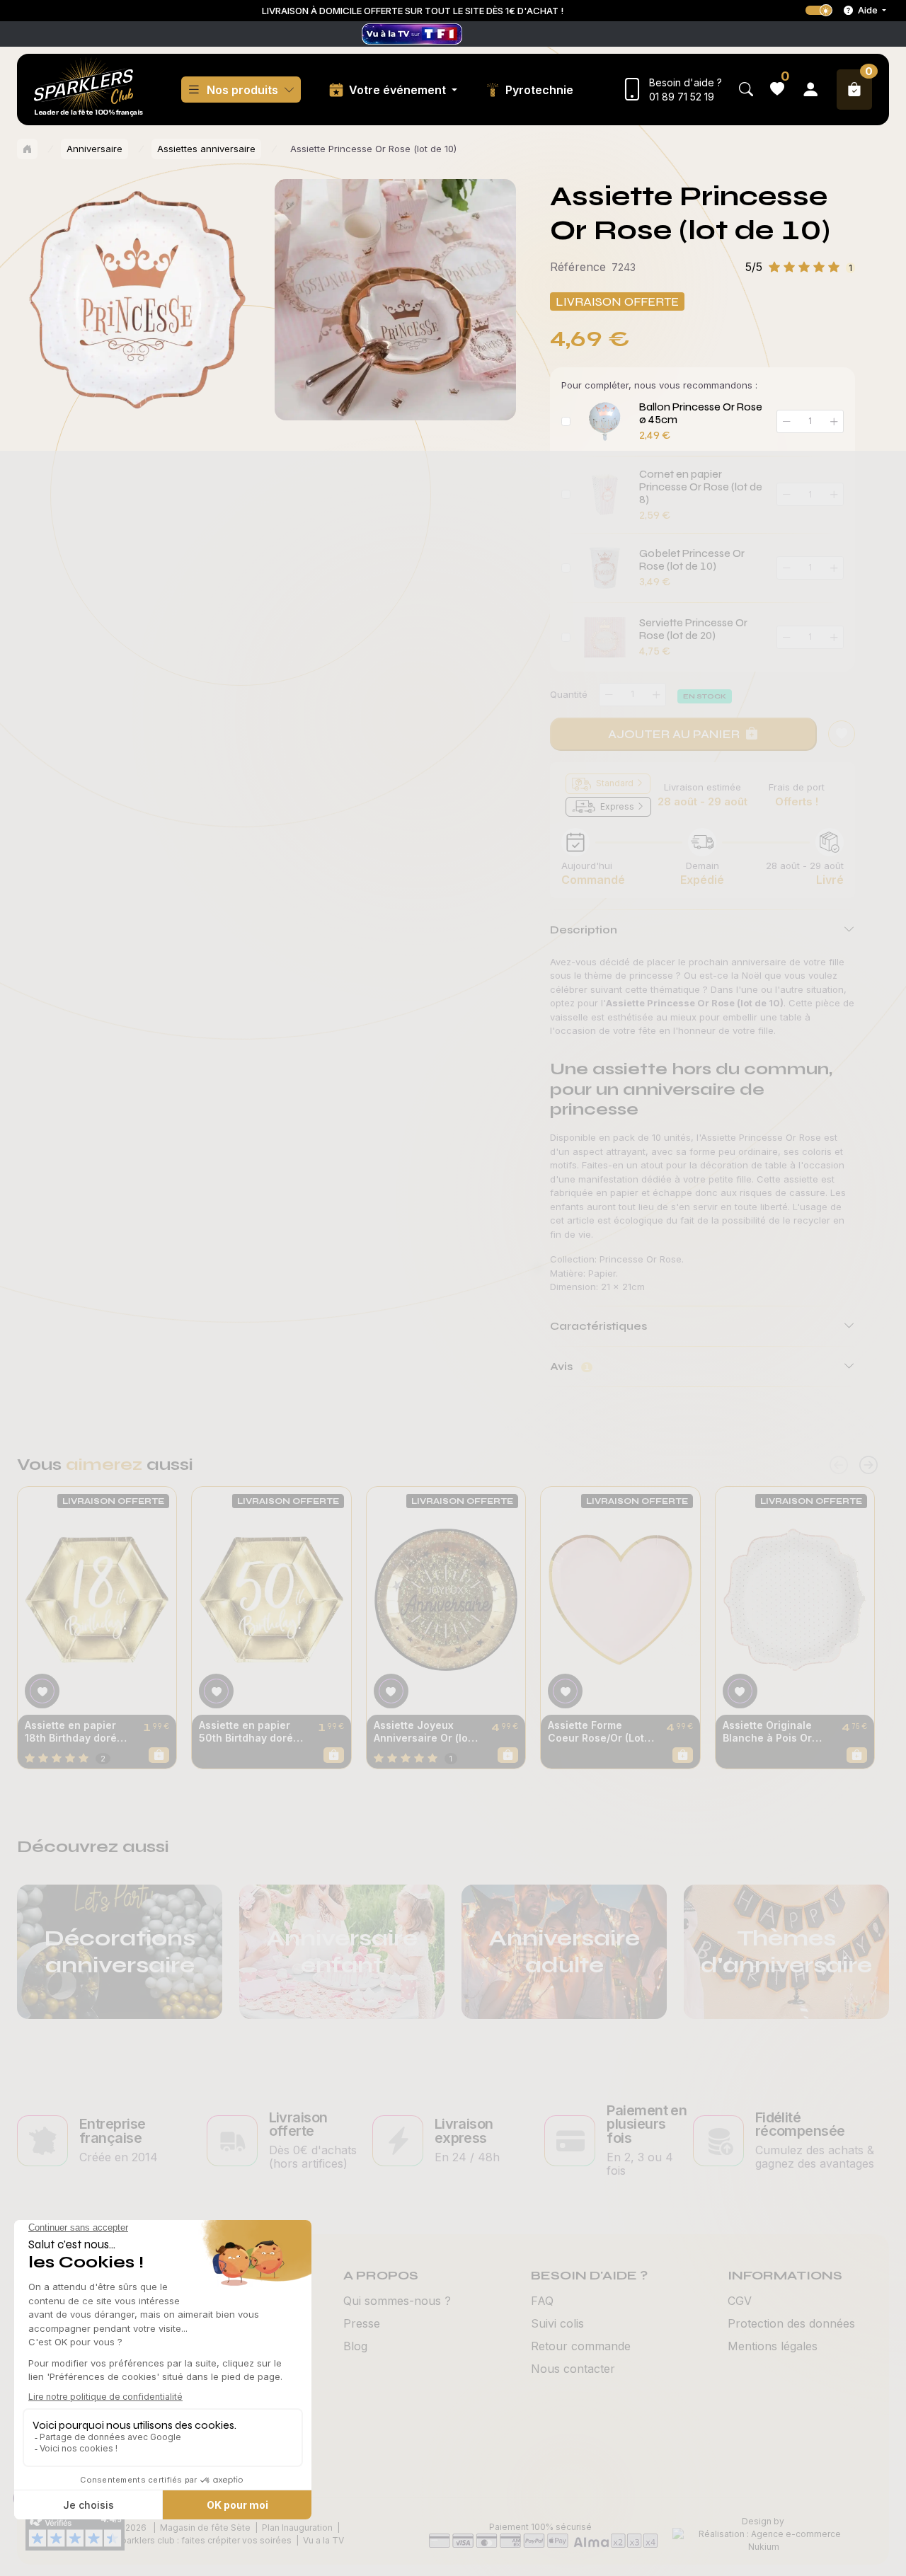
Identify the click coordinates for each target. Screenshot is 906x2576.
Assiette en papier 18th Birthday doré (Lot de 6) (71, 1732)
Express (617, 806)
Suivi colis (557, 2323)
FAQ (542, 2301)
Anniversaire (94, 149)
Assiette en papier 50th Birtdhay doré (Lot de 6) (246, 1732)
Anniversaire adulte (564, 1951)
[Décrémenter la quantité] (609, 695)
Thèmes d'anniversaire (786, 1951)
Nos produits (242, 90)
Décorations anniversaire (120, 1951)
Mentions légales (773, 2346)
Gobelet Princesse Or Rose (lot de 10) (692, 560)
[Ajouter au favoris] (842, 734)
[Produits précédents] (839, 1465)
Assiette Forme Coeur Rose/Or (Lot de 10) (596, 1732)
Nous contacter (573, 2369)
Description (584, 930)
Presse (362, 2323)
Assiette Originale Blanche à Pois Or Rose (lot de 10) (767, 1732)
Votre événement (399, 90)
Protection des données (791, 2323)
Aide (868, 10)
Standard (615, 783)
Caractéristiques (598, 1326)
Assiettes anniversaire (206, 149)
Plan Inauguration (297, 2528)
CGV (740, 2301)
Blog (355, 2346)
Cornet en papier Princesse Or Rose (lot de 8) (701, 487)
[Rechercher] (746, 90)
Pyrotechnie (539, 90)
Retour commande (581, 2346)
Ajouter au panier (674, 734)
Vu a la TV (323, 2540)
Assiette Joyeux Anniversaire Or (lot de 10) (423, 1732)
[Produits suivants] (868, 1465)
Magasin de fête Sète (205, 2528)
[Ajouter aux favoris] (42, 1691)
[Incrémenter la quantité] (656, 695)
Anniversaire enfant (342, 1951)
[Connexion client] (810, 90)
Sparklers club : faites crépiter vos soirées (203, 2540)
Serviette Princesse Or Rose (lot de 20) (693, 629)
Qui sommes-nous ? (397, 2301)
